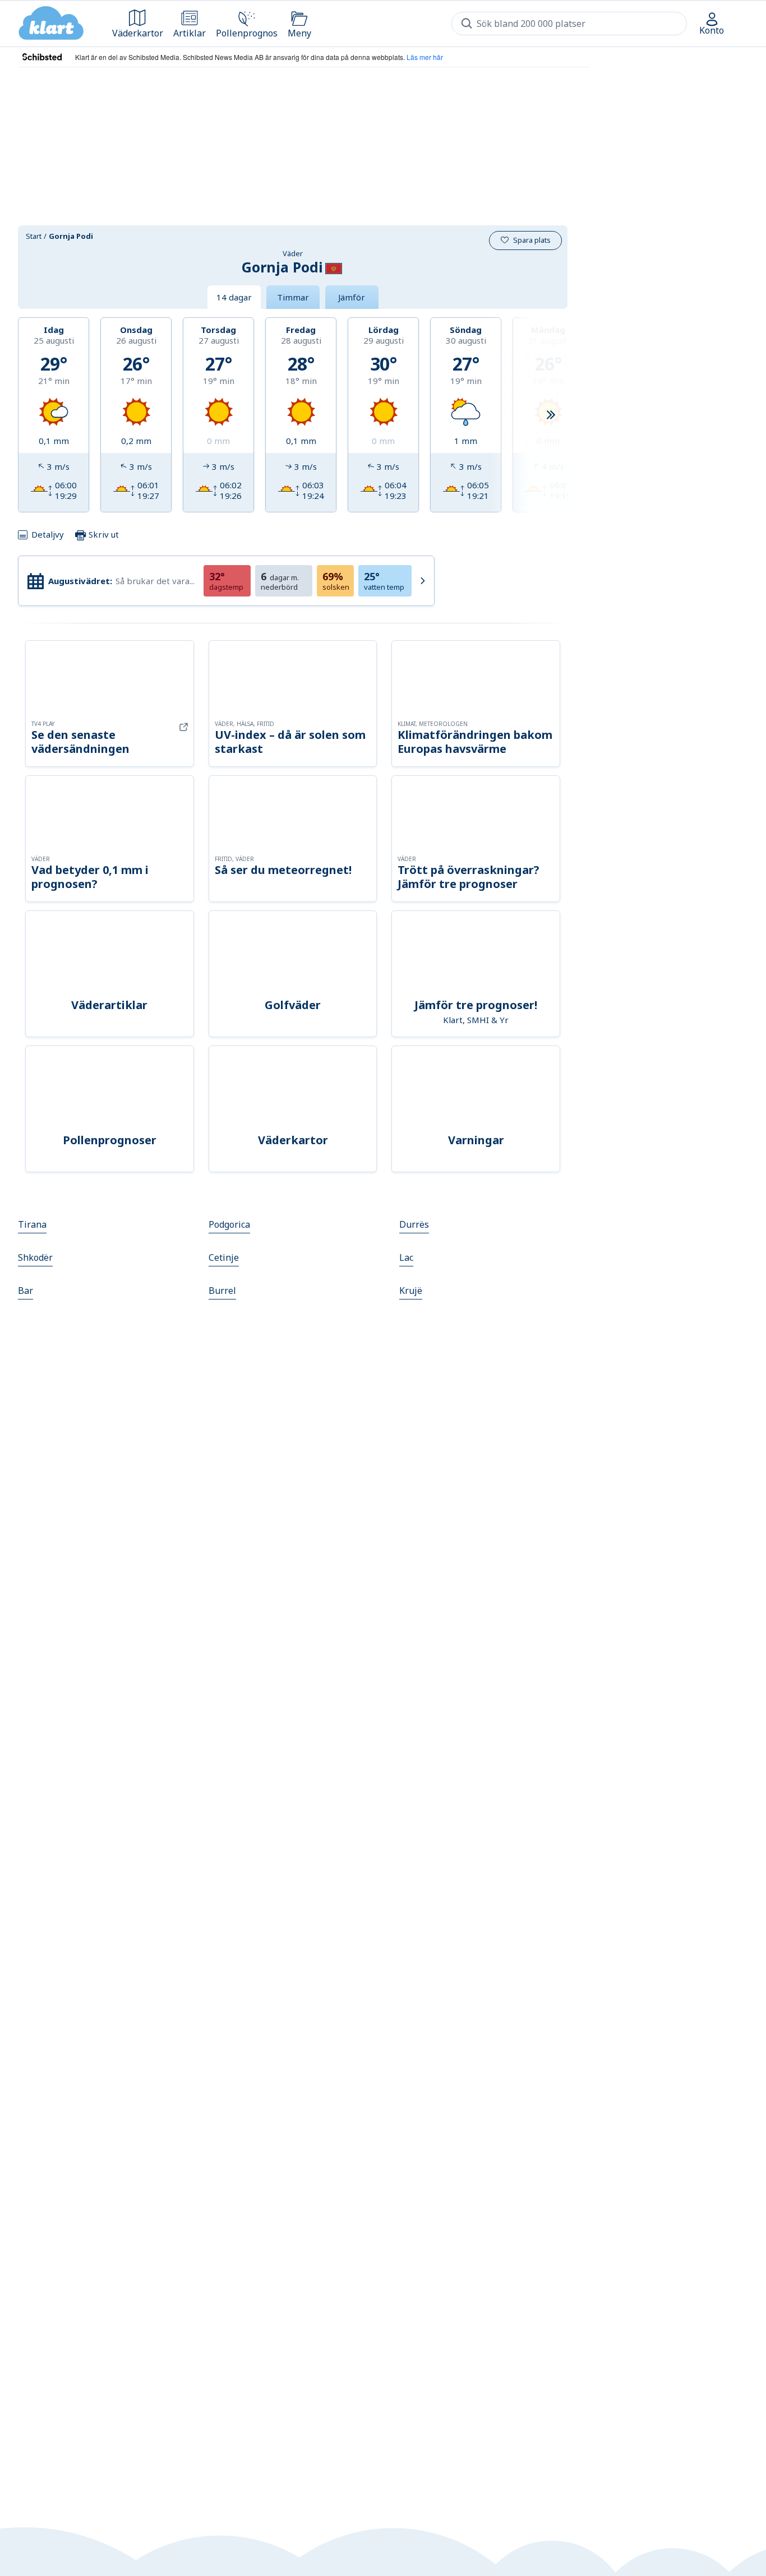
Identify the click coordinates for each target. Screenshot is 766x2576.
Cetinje (224, 1257)
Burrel (222, 1291)
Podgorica (229, 1224)
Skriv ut (103, 534)
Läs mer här (425, 57)
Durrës (414, 1224)
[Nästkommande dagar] (551, 415)
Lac (406, 1257)
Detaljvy (48, 534)
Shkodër (35, 1257)
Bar (26, 1291)
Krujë (411, 1291)
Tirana (32, 1224)
